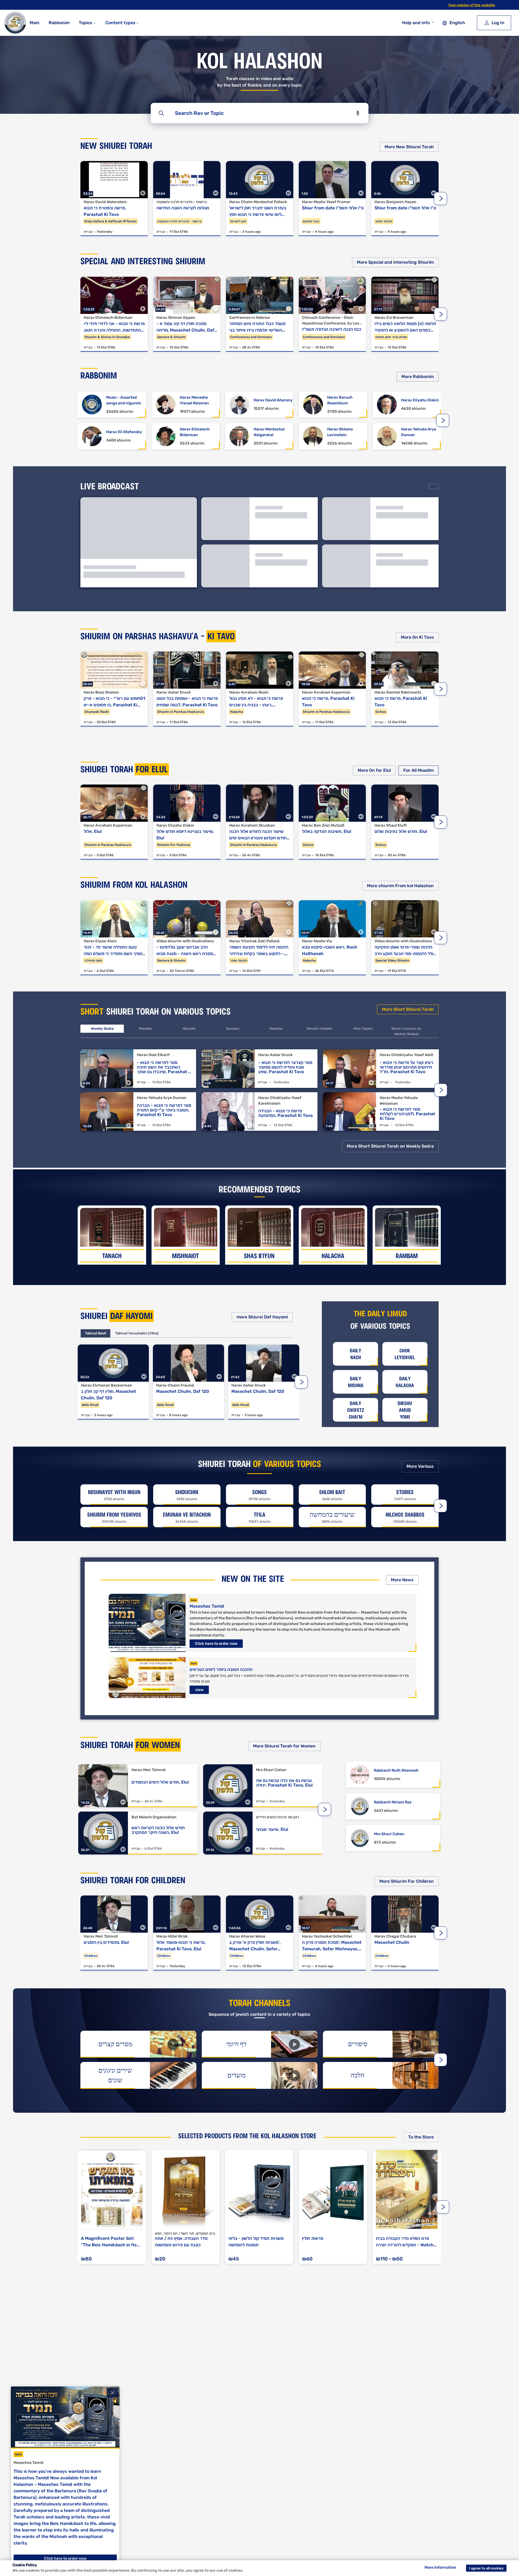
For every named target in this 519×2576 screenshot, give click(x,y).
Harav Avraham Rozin (249, 692)
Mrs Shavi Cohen (271, 1770)
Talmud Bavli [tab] (95, 1333)
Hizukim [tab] (189, 1029)
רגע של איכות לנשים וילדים (278, 1817)
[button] (358, 113)
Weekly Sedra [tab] (102, 1029)
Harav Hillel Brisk (172, 1936)
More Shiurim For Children (407, 1881)
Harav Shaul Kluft (391, 825)
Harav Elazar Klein (100, 941)
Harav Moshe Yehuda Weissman (399, 1101)
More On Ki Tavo (417, 637)
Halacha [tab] (276, 1029)
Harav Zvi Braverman (394, 318)
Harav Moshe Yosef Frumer (326, 202)
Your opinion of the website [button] (472, 5)
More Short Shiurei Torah (408, 1009)
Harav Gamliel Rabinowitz (398, 692)
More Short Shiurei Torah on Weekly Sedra (390, 1146)
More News (402, 1580)
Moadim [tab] (146, 1029)
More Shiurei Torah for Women (284, 1746)
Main (34, 23)
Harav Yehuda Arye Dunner (162, 1098)
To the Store (421, 2137)
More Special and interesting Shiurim (395, 262)
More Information (440, 2567)
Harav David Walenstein (105, 202)
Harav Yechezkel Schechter (327, 1936)
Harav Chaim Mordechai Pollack (258, 202)
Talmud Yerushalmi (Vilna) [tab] (137, 1333)
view (199, 1690)
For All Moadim (419, 770)
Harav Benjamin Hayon (395, 202)
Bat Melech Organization (154, 1817)
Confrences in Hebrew (250, 318)
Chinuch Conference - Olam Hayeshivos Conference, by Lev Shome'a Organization (331, 321)
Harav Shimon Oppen (176, 318)
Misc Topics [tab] (363, 1029)
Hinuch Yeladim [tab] (320, 1029)
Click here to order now (216, 1644)
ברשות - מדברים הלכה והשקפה (182, 202)
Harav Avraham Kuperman (326, 692)
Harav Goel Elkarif (153, 1055)
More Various (420, 1466)
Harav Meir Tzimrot (149, 1770)
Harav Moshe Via (317, 941)
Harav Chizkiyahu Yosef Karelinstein (280, 1101)
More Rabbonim (418, 377)
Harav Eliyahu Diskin (175, 825)
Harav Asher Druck (174, 692)
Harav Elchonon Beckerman (106, 1385)
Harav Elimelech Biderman (108, 318)
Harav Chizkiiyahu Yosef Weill (406, 1055)
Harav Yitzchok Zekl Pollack (254, 941)
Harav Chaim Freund (175, 1385)
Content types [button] (121, 23)
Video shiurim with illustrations (185, 941)
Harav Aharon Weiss (247, 1936)
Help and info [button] (416, 23)
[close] (112, 2393)
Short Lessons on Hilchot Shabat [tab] (406, 1031)
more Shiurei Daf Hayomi (262, 1317)
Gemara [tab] (232, 1029)
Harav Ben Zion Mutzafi (323, 825)
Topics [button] (86, 23)
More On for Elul (374, 770)
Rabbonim (59, 23)
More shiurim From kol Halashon (400, 886)
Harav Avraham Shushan (252, 825)
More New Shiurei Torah (409, 147)
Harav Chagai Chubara (395, 1936)
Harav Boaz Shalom (101, 692)
